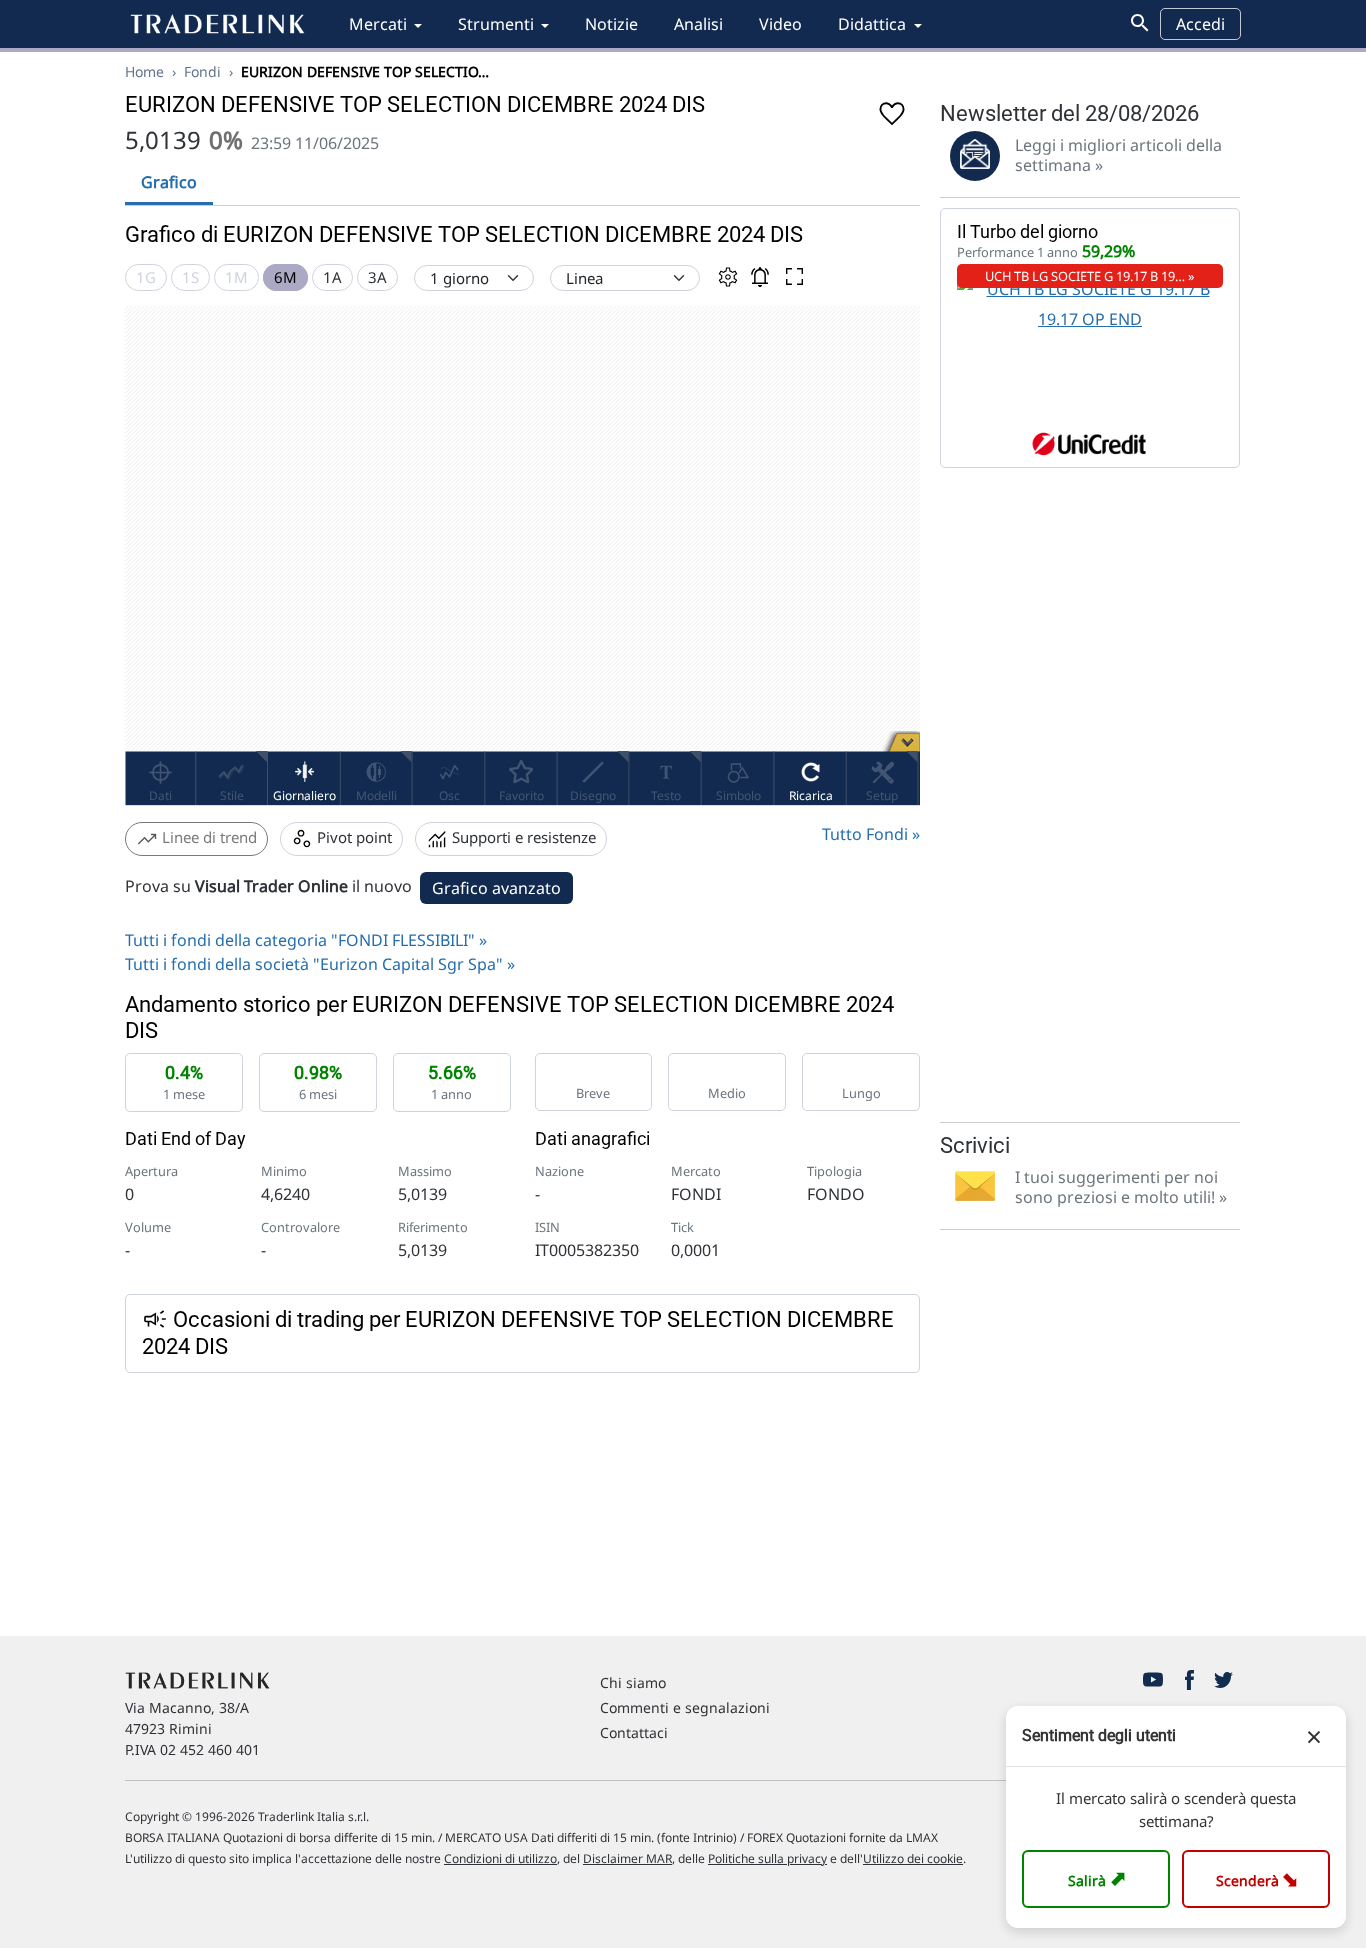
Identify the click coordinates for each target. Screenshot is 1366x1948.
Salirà (1099, 1878)
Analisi (698, 24)
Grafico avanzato (496, 888)
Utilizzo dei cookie (913, 1858)
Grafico (169, 182)
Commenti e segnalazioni (685, 1707)
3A (377, 277)
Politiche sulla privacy (767, 1858)
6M (285, 277)
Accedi (1200, 24)
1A (332, 277)
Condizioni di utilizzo (500, 1858)
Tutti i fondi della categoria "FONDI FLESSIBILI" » (306, 940)
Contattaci (634, 1732)
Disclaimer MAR (627, 1858)
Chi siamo (633, 1682)
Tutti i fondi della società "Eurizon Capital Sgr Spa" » (320, 964)
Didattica (872, 24)
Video (780, 24)
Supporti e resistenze (522, 837)
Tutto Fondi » (871, 834)
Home (144, 71)
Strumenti (496, 24)
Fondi (202, 71)
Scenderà (1260, 1878)
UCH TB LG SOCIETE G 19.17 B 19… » (1090, 276)
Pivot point (352, 837)
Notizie (611, 24)
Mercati (378, 24)
